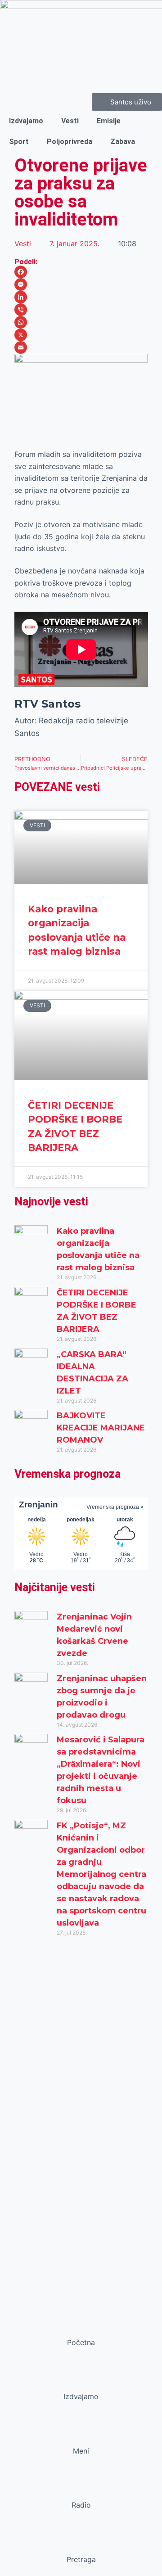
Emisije (109, 121)
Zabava (123, 142)
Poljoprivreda (70, 142)
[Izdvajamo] (81, 2379)
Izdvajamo (26, 121)
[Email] (81, 347)
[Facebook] (81, 272)
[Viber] (81, 310)
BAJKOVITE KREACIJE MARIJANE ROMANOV (101, 1428)
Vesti (70, 121)
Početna (81, 2342)
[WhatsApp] (81, 322)
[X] (81, 335)
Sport (19, 142)
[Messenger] (81, 284)
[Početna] (81, 2325)
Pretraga (81, 2559)
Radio (81, 2505)
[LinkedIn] (81, 297)
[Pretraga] (81, 2542)
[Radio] (81, 2488)
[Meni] (81, 2434)
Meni (81, 2451)
